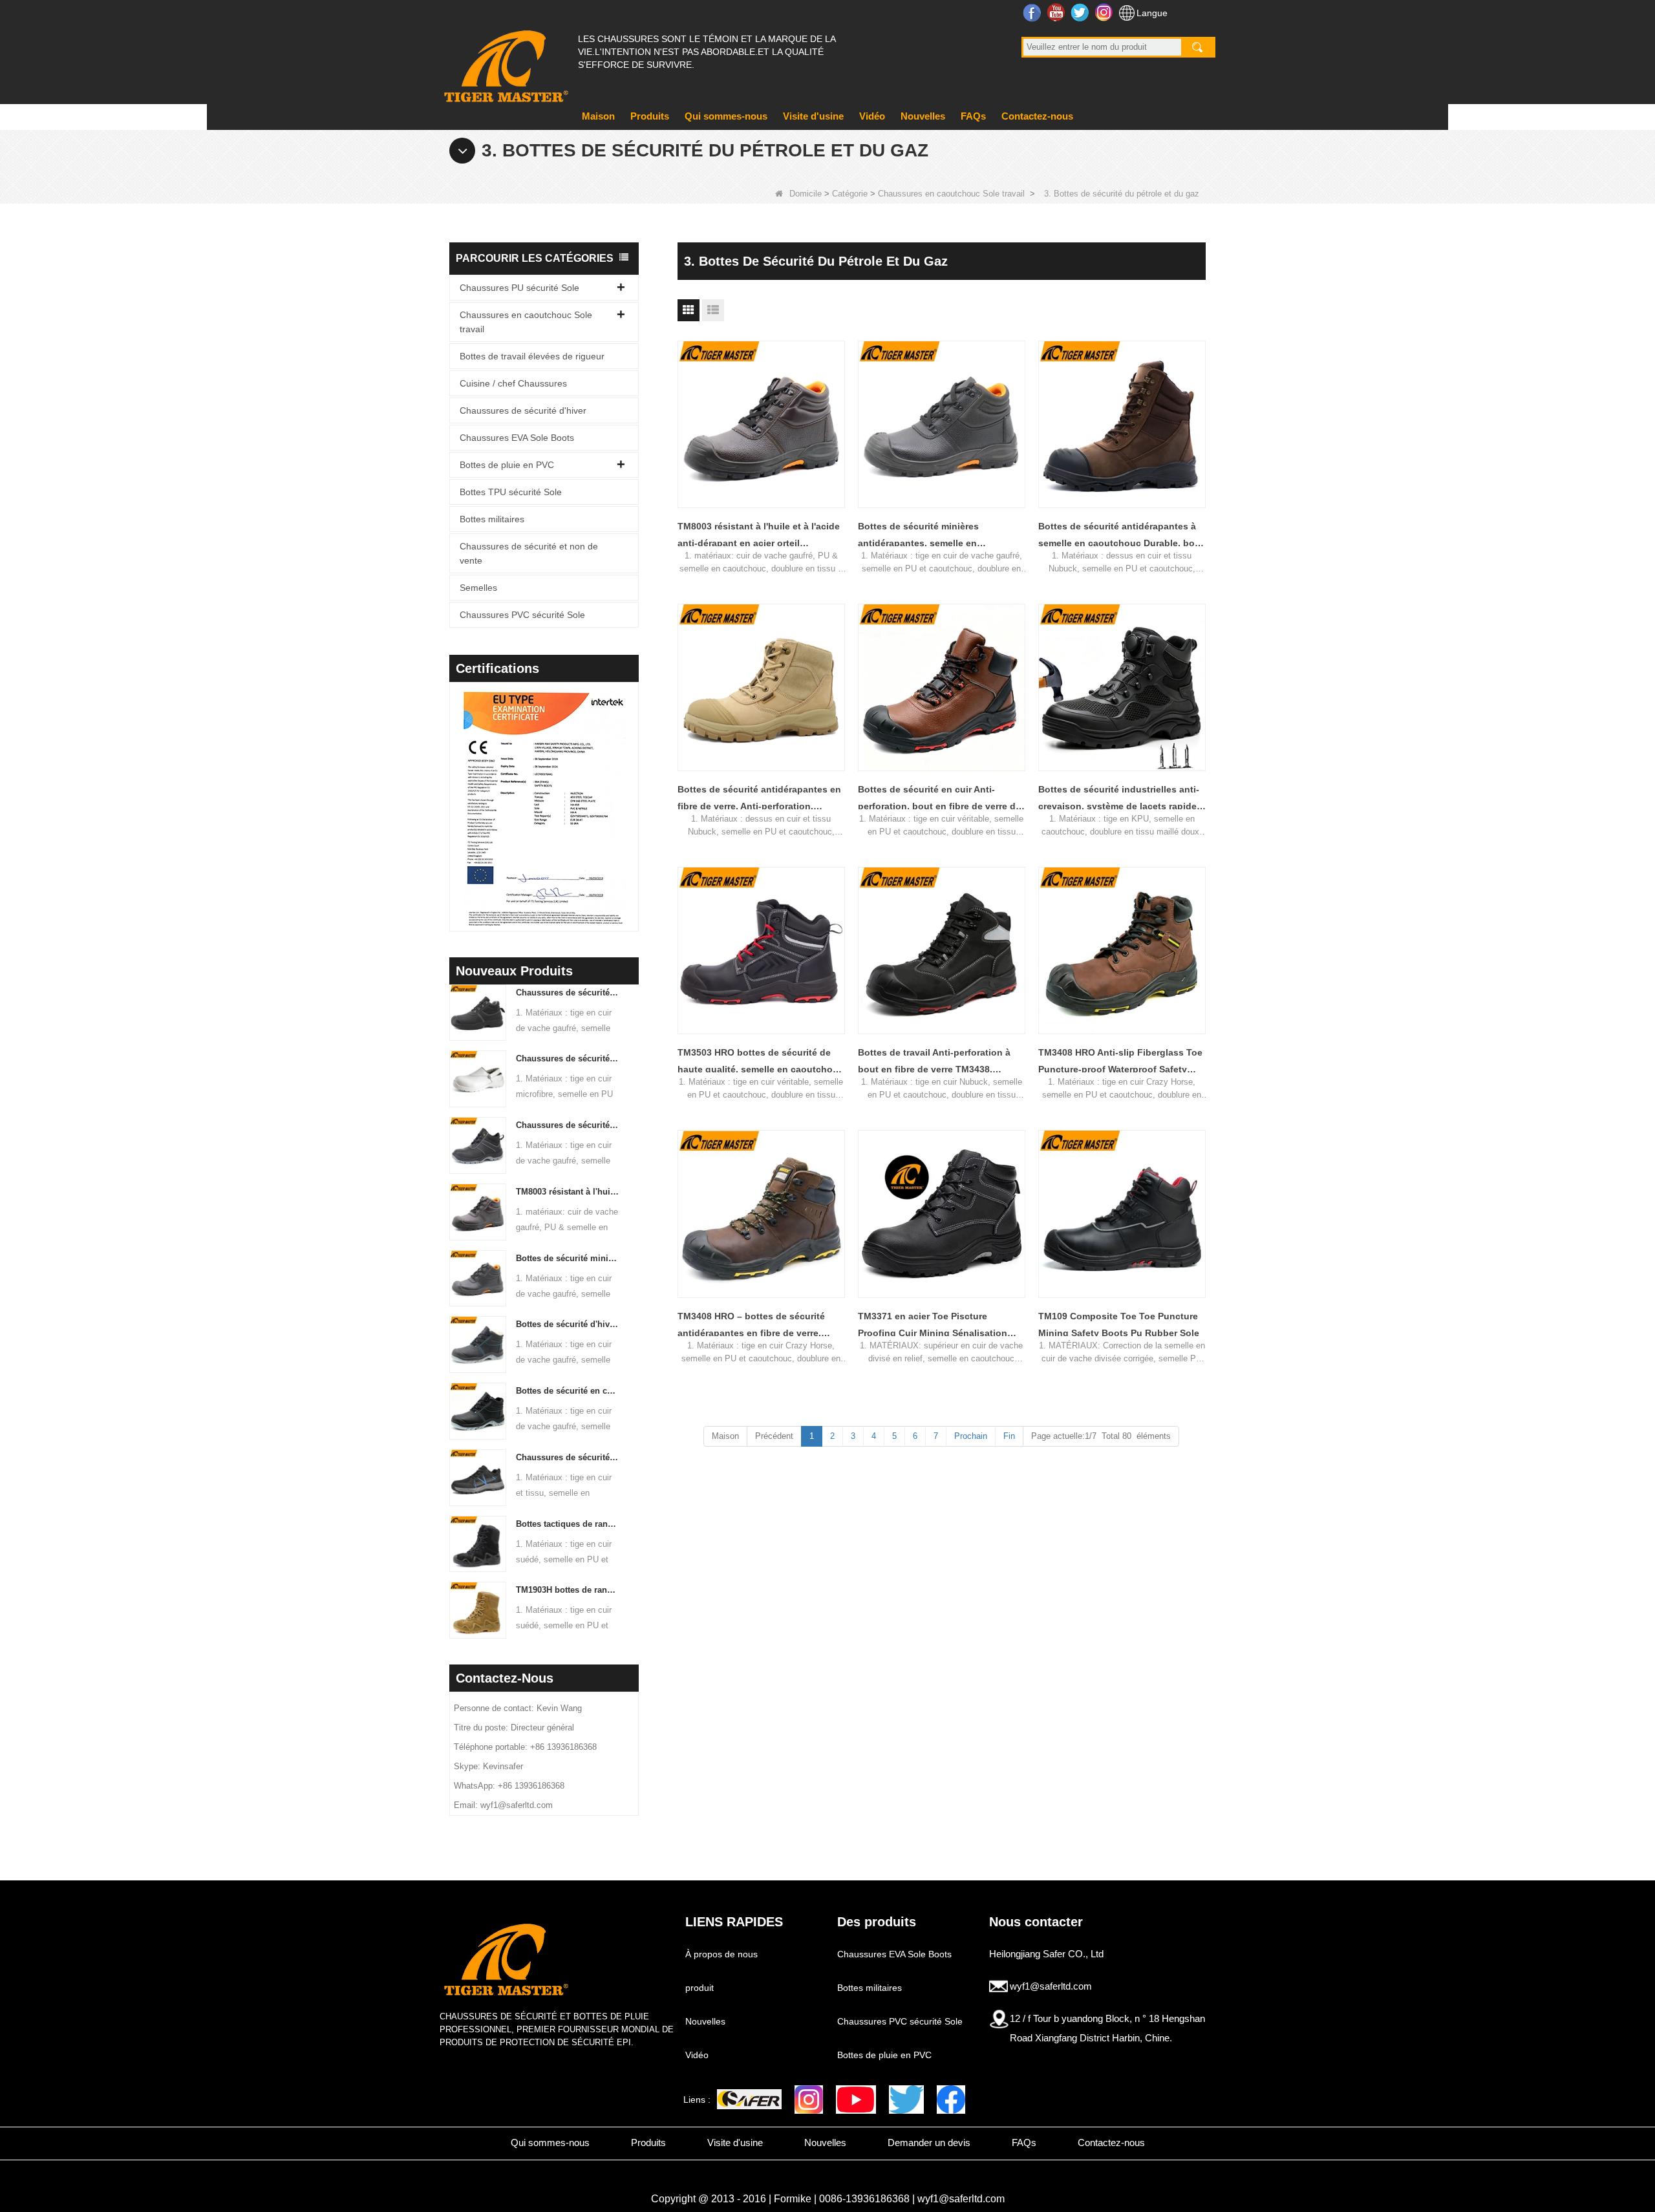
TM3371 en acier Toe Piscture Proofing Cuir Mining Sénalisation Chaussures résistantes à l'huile (933, 1326)
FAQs (973, 116)
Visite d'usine (813, 116)
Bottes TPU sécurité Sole (511, 492)
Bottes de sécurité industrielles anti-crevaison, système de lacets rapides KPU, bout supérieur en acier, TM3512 (1121, 799)
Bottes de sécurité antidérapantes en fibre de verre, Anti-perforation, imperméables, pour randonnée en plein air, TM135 (759, 799)
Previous (454, 790)
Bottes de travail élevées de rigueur (532, 356)
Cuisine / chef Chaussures (513, 383)
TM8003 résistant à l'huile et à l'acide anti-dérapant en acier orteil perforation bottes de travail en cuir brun (568, 1192)
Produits (650, 116)
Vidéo (872, 116)
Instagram (1105, 12)
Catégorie (850, 194)
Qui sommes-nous (726, 116)
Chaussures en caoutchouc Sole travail (951, 194)
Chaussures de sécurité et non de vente (529, 553)
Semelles (478, 588)
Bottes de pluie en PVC (507, 465)
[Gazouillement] (906, 2100)
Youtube (1057, 12)
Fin (1009, 1436)
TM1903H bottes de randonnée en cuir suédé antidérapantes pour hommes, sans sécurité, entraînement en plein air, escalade (568, 1590)
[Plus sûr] (749, 2099)
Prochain (971, 1436)
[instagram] (809, 2100)
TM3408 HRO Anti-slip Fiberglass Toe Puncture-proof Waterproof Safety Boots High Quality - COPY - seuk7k (1120, 1062)
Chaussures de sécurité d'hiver (523, 410)
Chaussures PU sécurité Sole (519, 288)
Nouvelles (923, 116)
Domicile (806, 194)
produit (699, 1988)
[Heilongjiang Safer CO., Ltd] (504, 61)
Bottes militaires (492, 519)
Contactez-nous (1037, 116)
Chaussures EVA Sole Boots (517, 438)
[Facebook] (951, 2100)
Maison (598, 116)
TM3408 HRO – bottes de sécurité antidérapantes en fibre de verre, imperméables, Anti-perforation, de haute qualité (754, 1326)
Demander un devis (929, 2143)
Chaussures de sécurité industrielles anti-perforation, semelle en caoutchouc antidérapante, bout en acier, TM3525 (568, 1457)
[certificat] (511, 810)
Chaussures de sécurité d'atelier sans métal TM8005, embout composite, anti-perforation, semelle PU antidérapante (568, 1125)
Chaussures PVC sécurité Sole (522, 615)
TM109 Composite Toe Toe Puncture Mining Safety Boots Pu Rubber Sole (1119, 1324)
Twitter (1081, 12)
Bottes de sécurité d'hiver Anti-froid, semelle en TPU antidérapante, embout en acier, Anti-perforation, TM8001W (568, 1324)
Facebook (1033, 12)
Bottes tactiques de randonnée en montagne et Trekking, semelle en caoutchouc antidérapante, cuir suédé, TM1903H (568, 1524)
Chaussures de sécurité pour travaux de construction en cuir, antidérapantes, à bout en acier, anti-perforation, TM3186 (568, 993)
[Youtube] (856, 2100)
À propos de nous (721, 1954)
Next (634, 790)
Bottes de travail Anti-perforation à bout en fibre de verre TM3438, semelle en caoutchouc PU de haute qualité (937, 1062)
